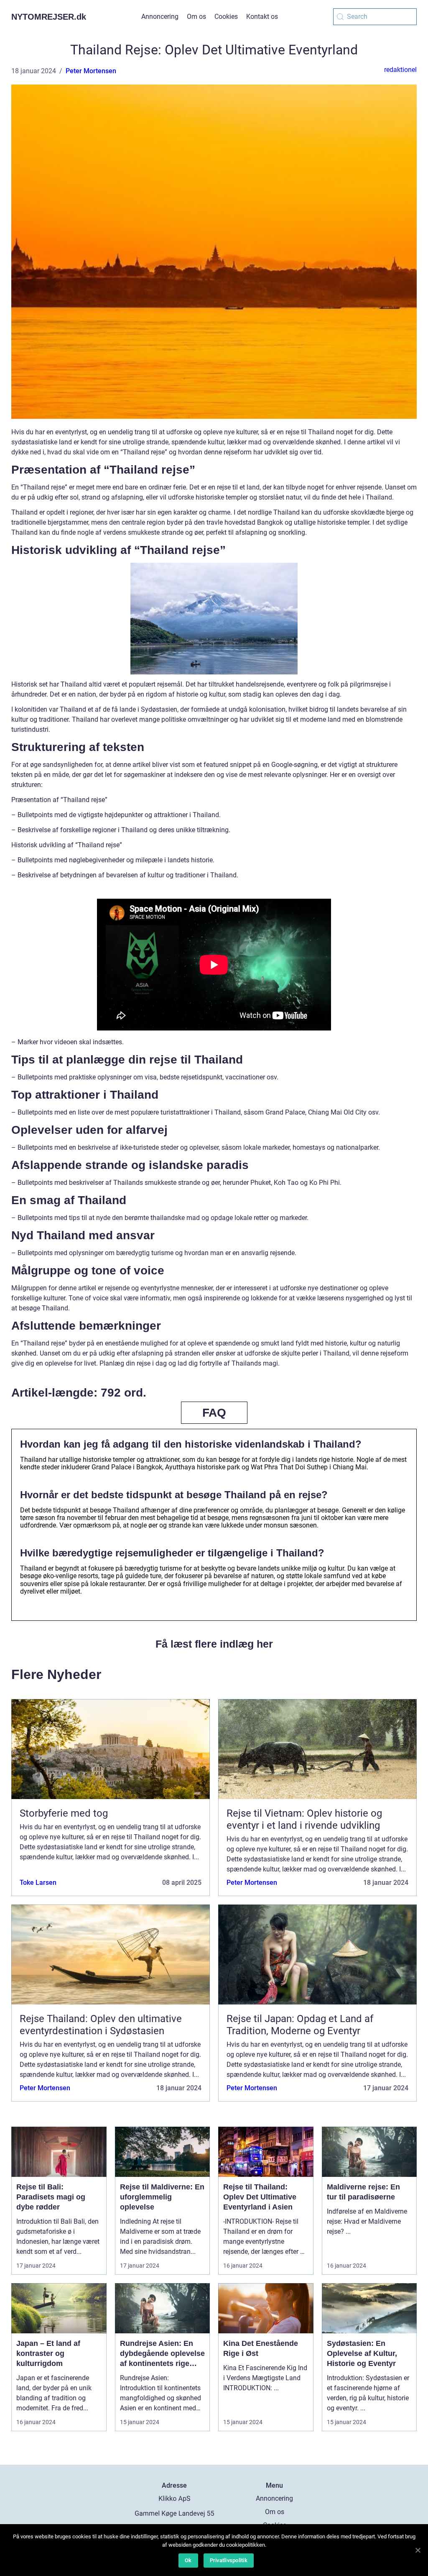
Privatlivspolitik (229, 2560)
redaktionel (400, 70)
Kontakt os (262, 17)
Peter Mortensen (91, 71)
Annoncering (160, 17)
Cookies (226, 17)
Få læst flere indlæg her (214, 1644)
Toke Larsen (38, 1883)
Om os (196, 17)
